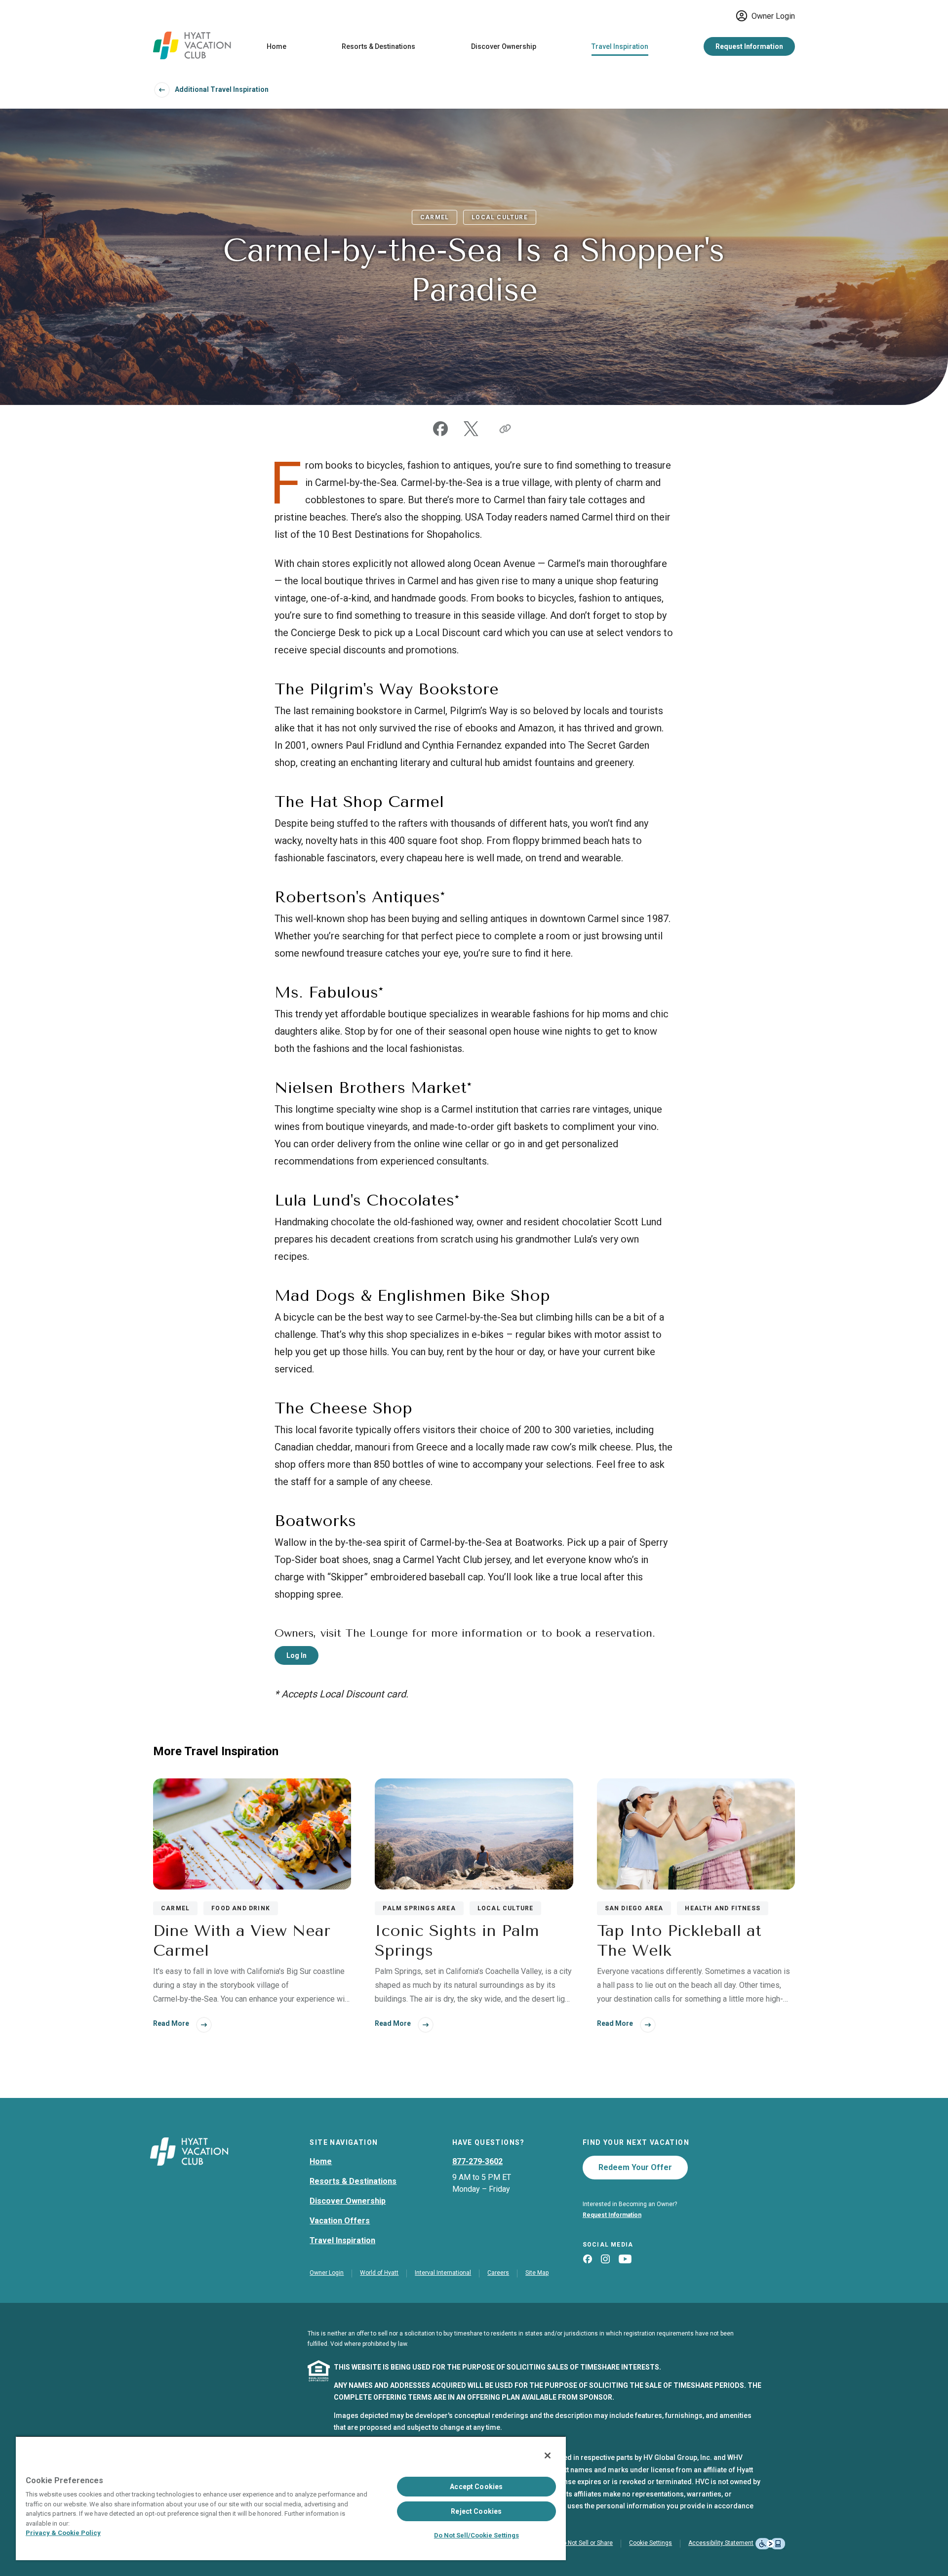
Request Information (749, 46)
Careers (498, 2273)
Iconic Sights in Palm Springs (457, 1941)
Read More (171, 2023)
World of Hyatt (379, 2273)
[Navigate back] (162, 90)
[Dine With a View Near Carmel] (252, 1834)
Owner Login (773, 16)
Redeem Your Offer (635, 2167)
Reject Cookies (476, 2511)
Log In (296, 1655)
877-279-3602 (477, 2161)
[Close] (548, 2455)
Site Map (537, 2273)
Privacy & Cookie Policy (63, 2533)
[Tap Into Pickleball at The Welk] (696, 1834)
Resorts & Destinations (378, 46)
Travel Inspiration (620, 46)
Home (276, 46)
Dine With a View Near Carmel (242, 1941)
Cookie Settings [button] (651, 2543)
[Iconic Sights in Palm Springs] (474, 1834)
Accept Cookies (476, 2487)
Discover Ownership (504, 46)
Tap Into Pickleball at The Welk (679, 1941)
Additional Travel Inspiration (222, 89)
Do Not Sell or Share (586, 2543)
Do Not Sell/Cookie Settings (476, 2535)
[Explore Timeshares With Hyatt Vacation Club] (192, 57)
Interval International (443, 2273)
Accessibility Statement (721, 2543)
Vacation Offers (340, 2221)
